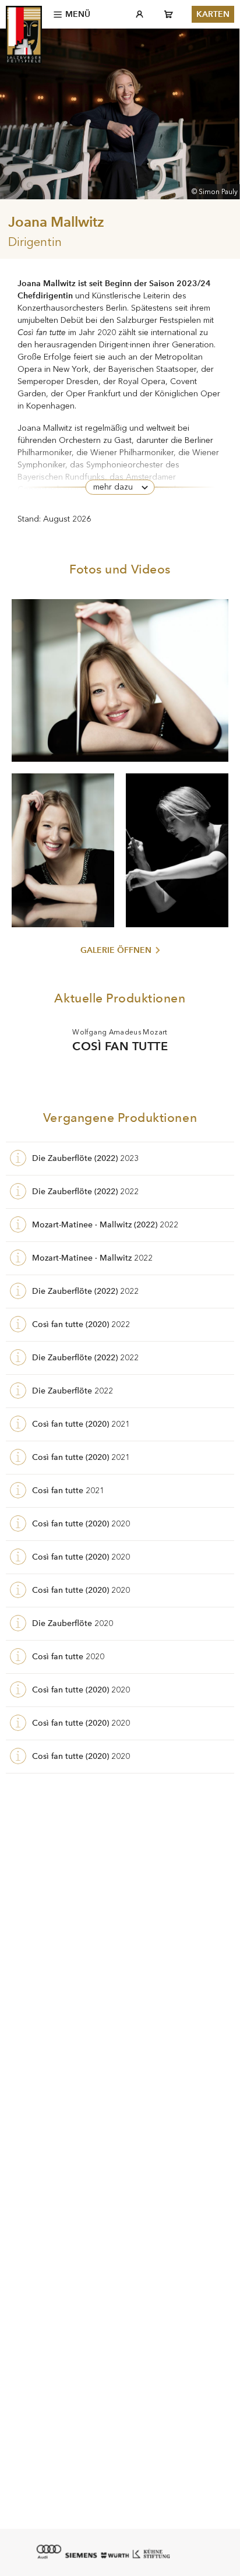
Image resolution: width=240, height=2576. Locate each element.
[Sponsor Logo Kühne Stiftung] (151, 2553)
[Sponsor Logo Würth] (115, 2555)
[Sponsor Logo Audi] (48, 2552)
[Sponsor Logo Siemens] (81, 2555)
